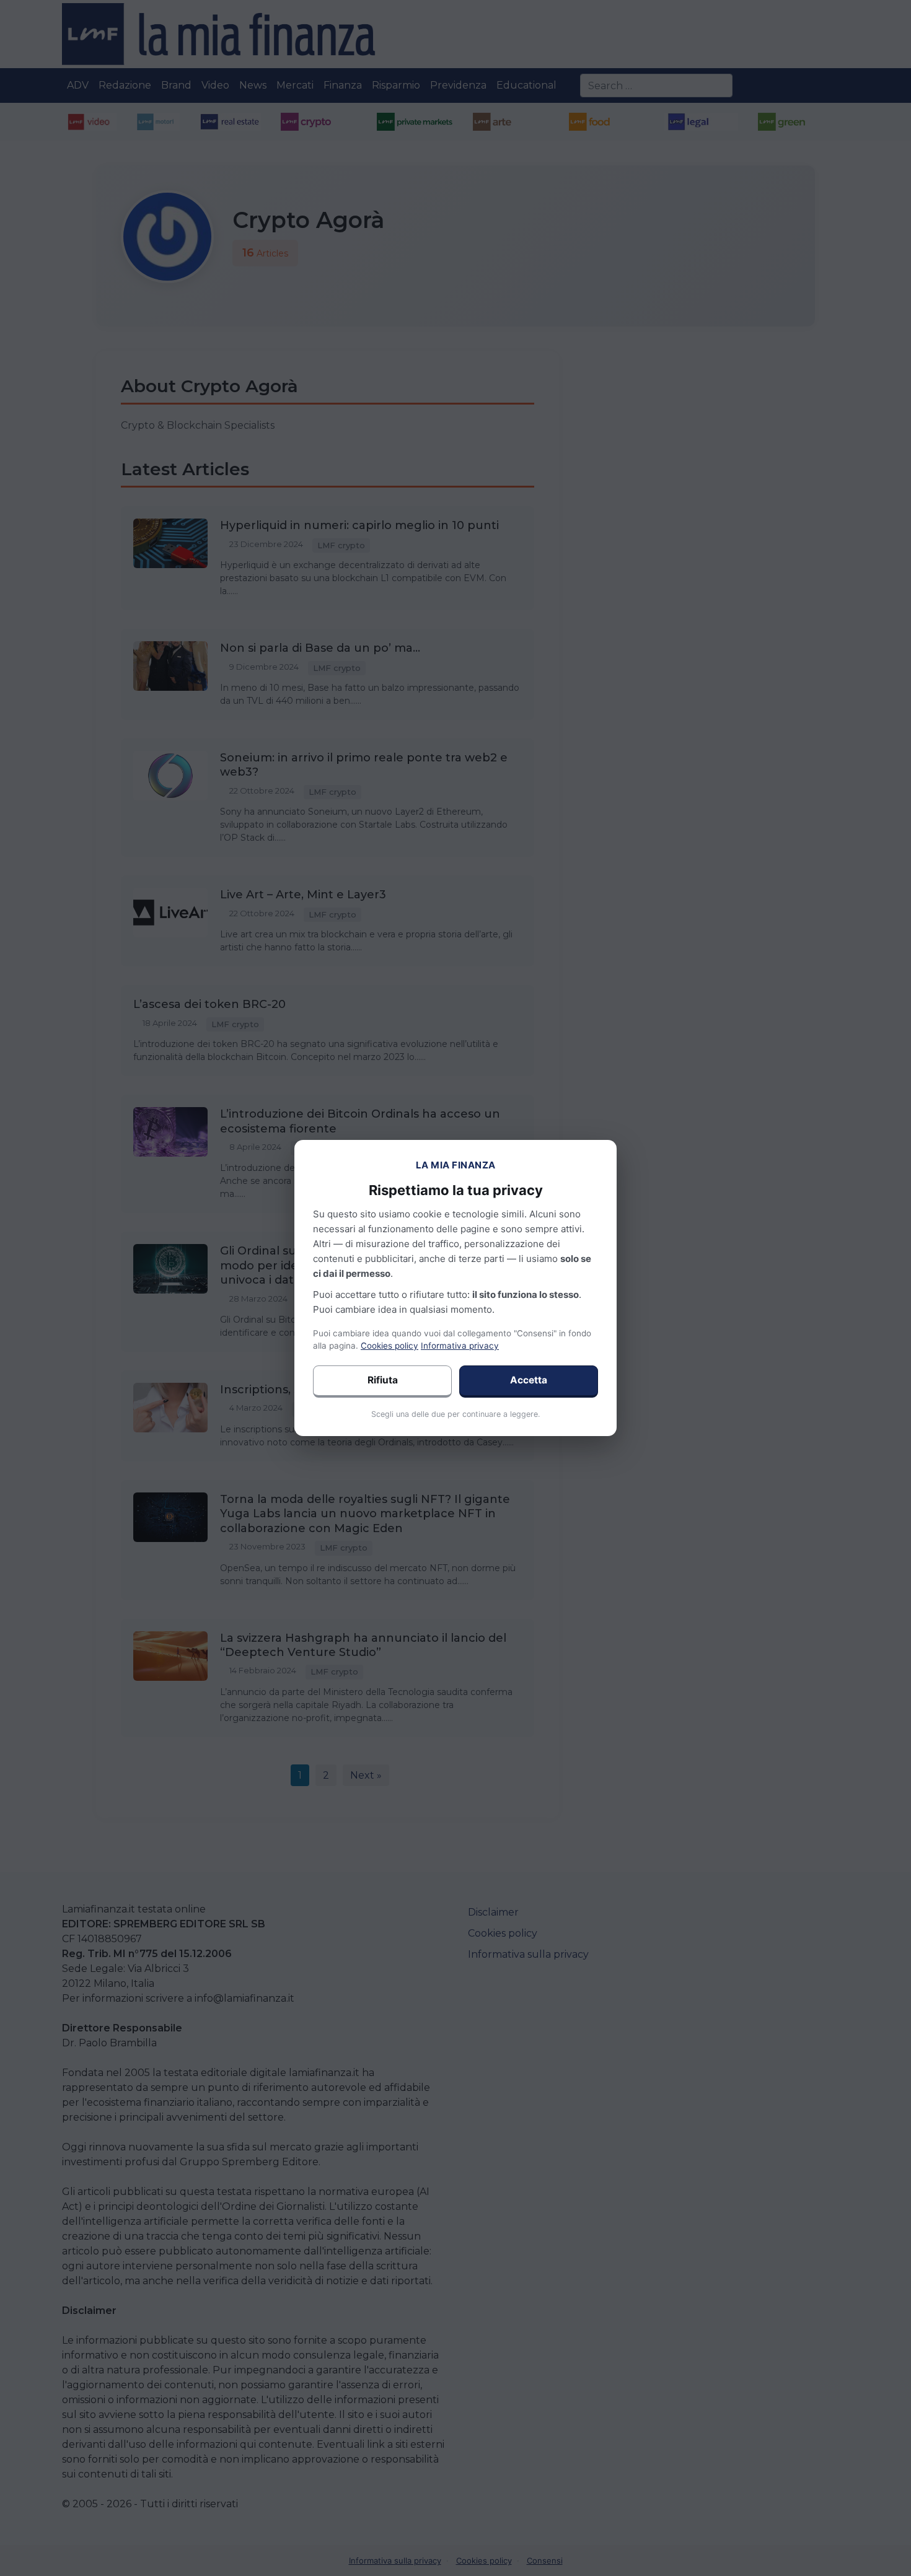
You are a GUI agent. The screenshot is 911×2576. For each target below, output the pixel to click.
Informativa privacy (460, 1346)
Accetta (529, 1380)
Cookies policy (389, 1346)
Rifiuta (383, 1380)
